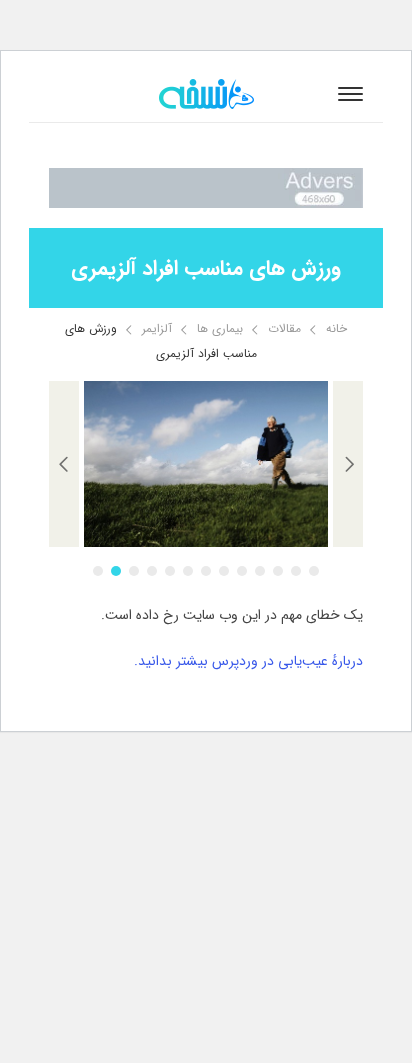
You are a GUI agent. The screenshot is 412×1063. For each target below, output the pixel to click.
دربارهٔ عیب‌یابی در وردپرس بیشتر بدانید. (248, 661)
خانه (336, 328)
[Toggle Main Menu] (350, 94)
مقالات (284, 328)
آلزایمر (157, 328)
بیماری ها (220, 328)
